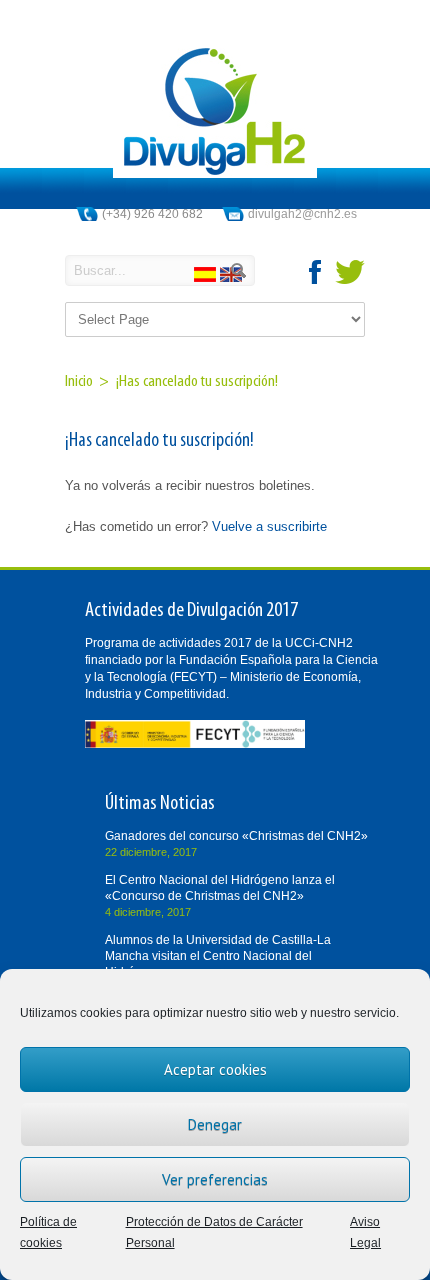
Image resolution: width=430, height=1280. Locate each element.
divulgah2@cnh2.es (302, 214)
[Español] (207, 277)
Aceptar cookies (215, 1069)
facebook (316, 272)
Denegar (215, 1124)
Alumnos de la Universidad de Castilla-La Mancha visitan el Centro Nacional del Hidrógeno (218, 956)
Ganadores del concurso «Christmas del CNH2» (236, 836)
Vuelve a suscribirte (269, 526)
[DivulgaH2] (215, 173)
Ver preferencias (215, 1179)
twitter (350, 272)
